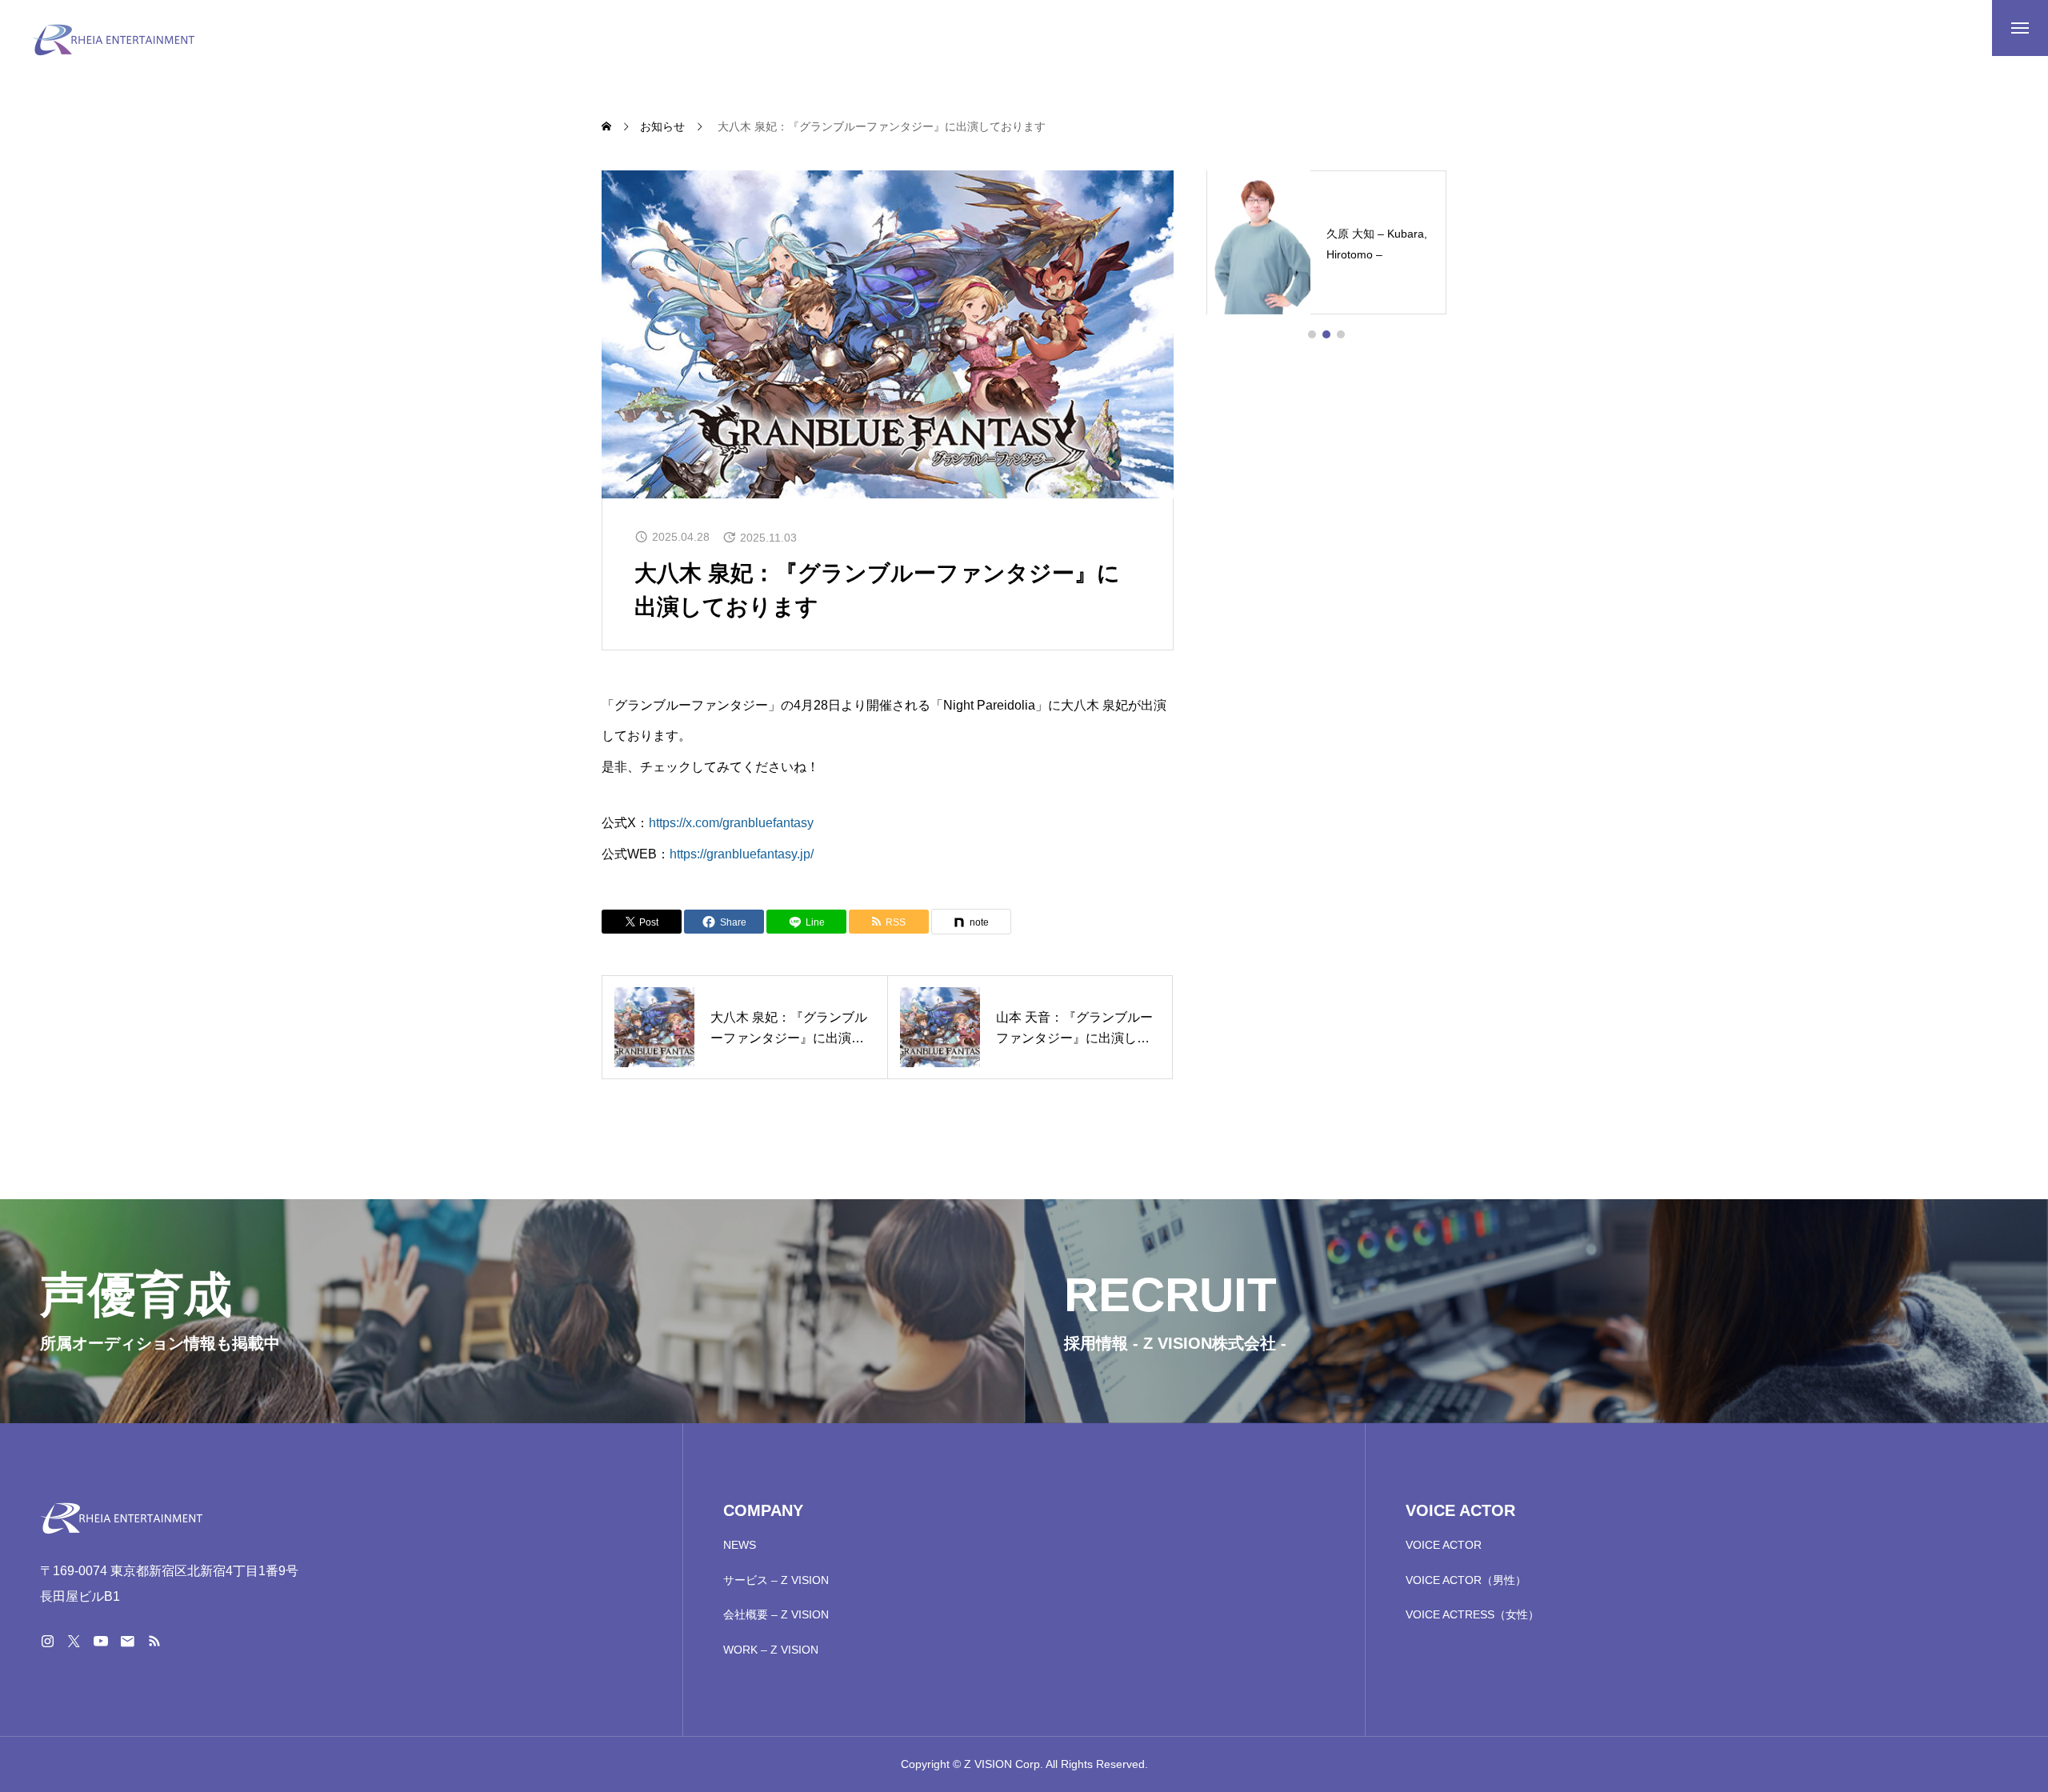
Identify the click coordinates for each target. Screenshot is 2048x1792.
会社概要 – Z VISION (776, 1614)
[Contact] (127, 1641)
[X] (74, 1641)
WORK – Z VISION (771, 1650)
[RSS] (154, 1641)
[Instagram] (47, 1641)
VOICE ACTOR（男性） (1466, 1580)
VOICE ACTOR (1444, 1545)
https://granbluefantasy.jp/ (742, 854)
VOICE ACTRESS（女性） (1472, 1614)
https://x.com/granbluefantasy (731, 823)
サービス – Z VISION (776, 1580)
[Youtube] (100, 1641)
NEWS (740, 1545)
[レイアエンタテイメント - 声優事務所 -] (114, 40)
